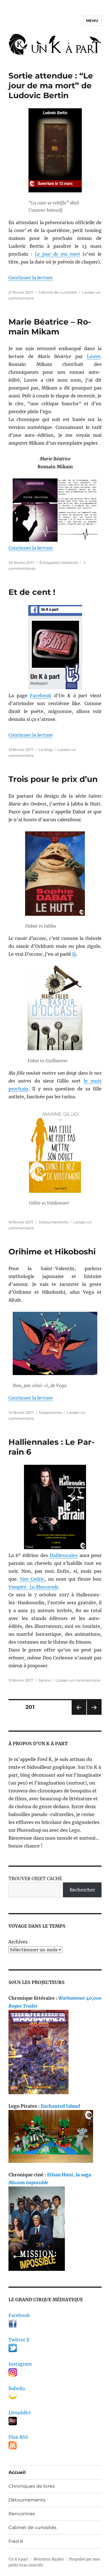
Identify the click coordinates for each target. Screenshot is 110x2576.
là (74, 954)
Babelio (17, 2388)
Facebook (41, 696)
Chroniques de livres (32, 2486)
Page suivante (93, 1715)
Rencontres (22, 2514)
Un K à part (18, 2559)
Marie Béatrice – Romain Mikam (50, 327)
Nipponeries (50, 1412)
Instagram (20, 2364)
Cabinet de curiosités (58, 292)
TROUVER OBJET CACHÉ (35, 1878)
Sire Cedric (32, 1579)
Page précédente (78, 1715)
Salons (44, 1680)
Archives (18, 1942)
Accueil (17, 2472)
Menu (92, 21)
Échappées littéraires (59, 563)
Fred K (16, 2541)
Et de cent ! (32, 592)
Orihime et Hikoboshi (52, 1252)
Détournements (53, 1222)
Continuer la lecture (31, 278)
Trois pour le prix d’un (53, 779)
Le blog (46, 750)
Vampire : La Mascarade (33, 1587)
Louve (94, 356)
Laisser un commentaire (78, 1680)
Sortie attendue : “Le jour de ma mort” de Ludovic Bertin (51, 86)
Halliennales (64, 1555)
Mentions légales (49, 2559)
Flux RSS (18, 2437)
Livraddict (20, 2413)
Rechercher (82, 1890)
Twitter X (19, 2340)
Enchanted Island (60, 2106)
